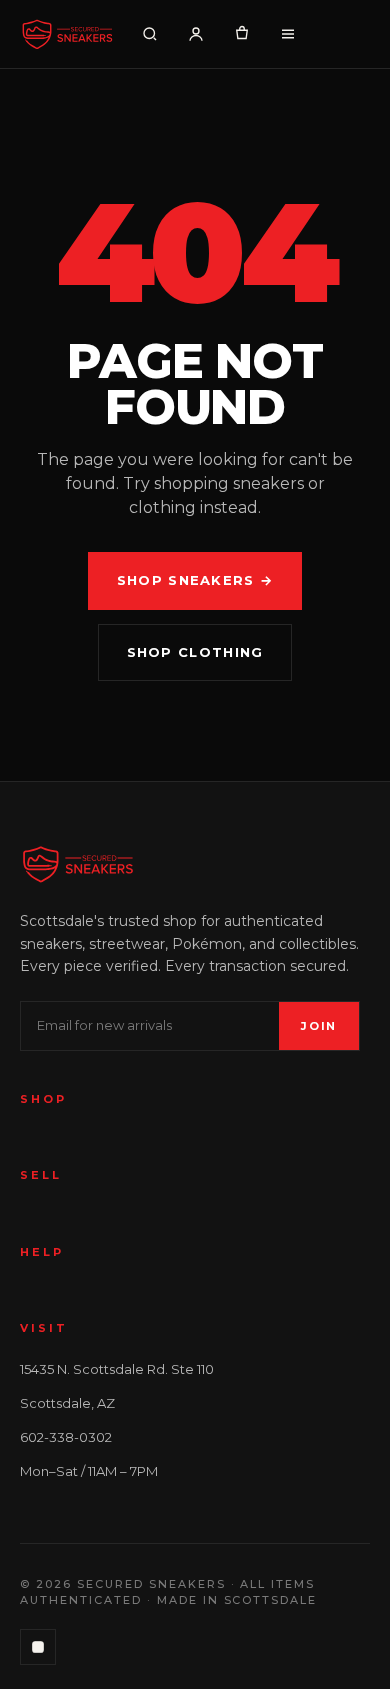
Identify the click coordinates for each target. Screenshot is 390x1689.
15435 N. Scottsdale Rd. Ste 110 (117, 1369)
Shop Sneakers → (195, 580)
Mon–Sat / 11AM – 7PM (89, 1471)
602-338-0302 (66, 1437)
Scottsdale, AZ (67, 1403)
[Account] (196, 34)
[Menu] (288, 34)
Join (319, 1026)
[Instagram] (38, 1647)
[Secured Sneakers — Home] (67, 34)
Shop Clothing (195, 652)
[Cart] (242, 34)
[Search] (150, 34)
